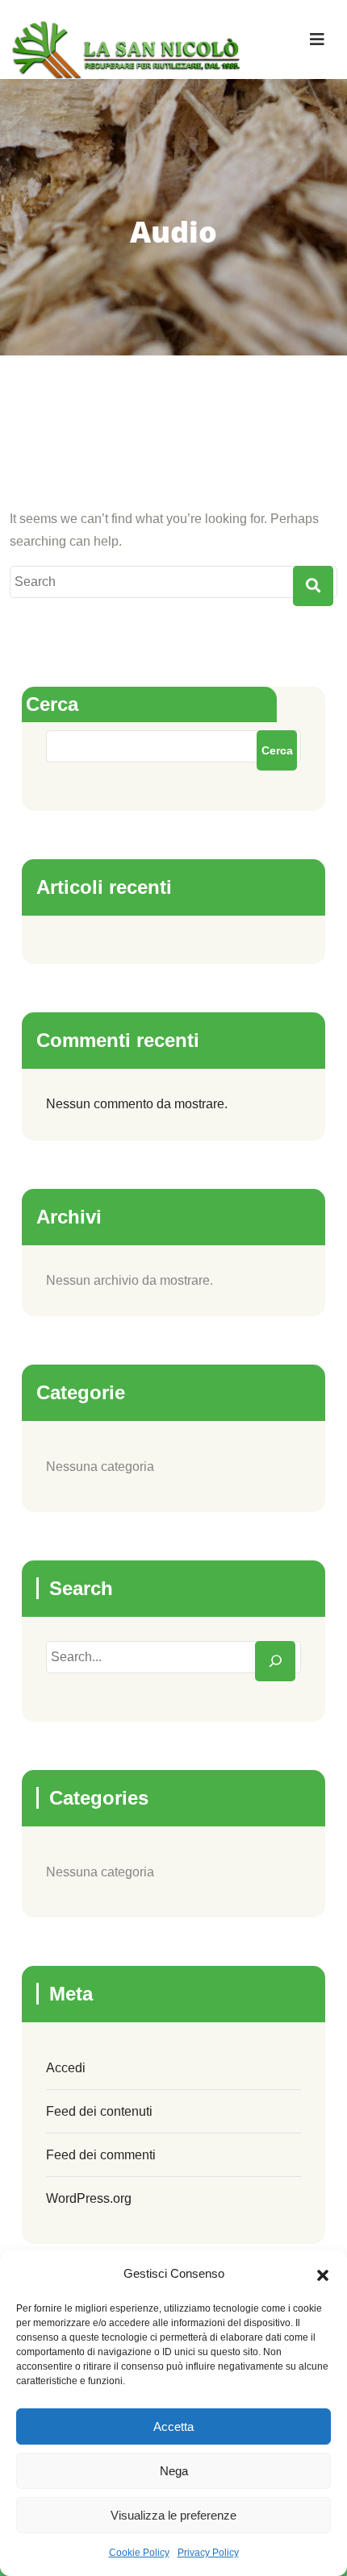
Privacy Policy (208, 2553)
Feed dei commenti (101, 2155)
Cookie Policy (139, 2553)
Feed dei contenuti (99, 2111)
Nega (174, 2471)
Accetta (173, 2426)
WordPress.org (89, 2198)
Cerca (52, 704)
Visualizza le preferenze (173, 2515)
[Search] (275, 1661)
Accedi (66, 2068)
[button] (323, 2274)
